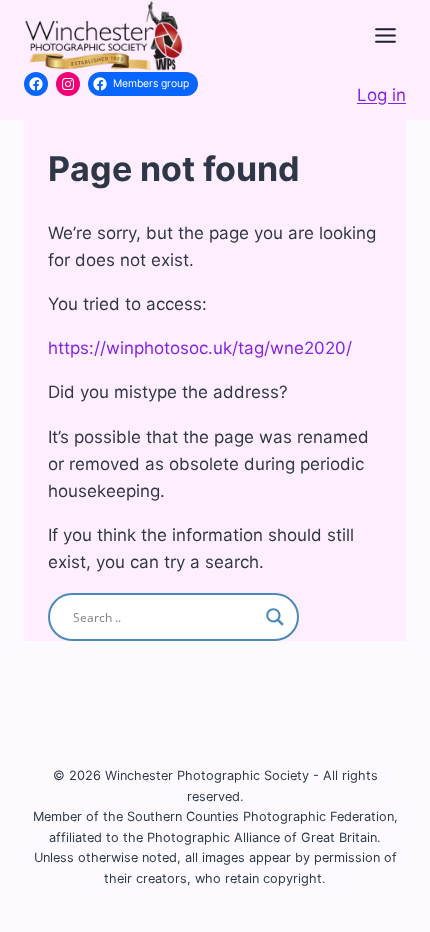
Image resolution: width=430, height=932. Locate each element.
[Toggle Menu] (385, 35)
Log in (381, 95)
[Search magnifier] (275, 617)
